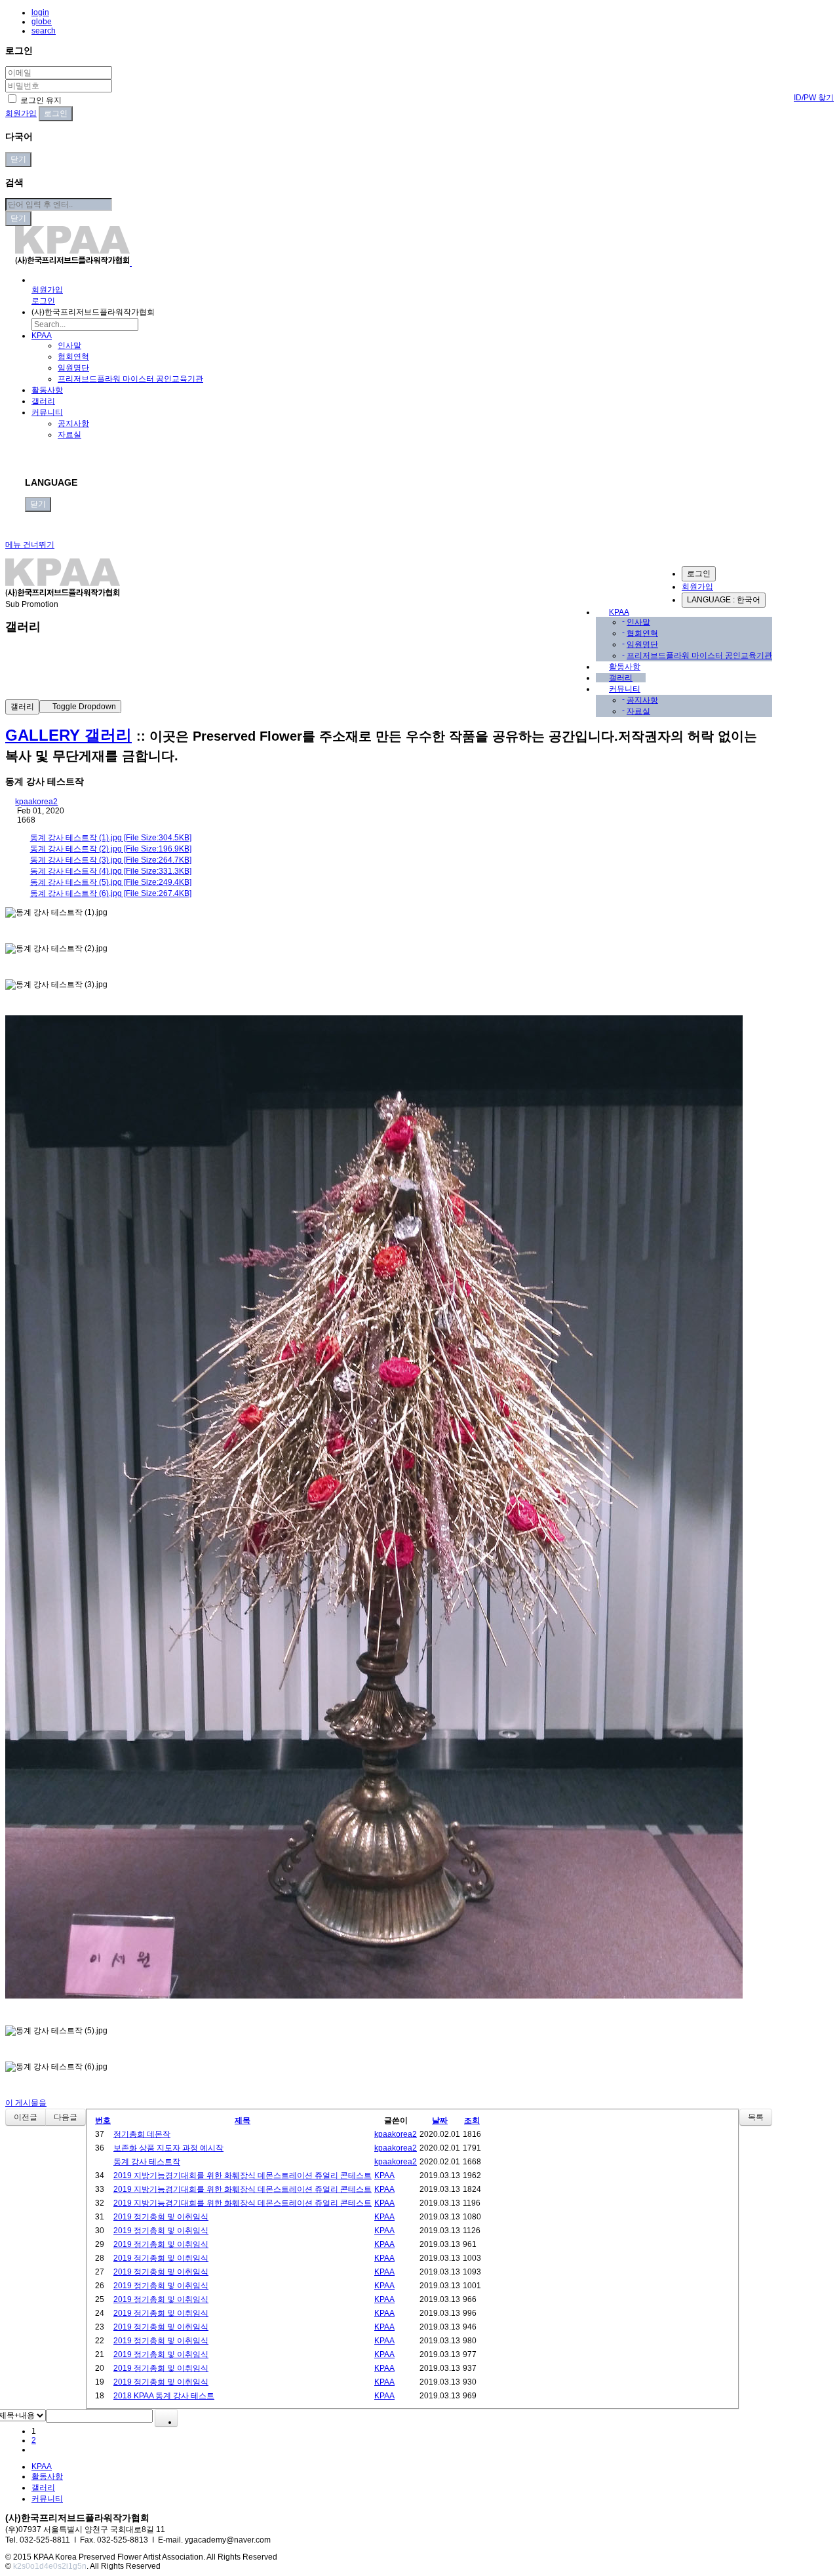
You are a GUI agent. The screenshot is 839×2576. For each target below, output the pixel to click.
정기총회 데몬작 (142, 2134)
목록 (756, 2117)
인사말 (69, 345)
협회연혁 (73, 357)
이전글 (26, 2117)
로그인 (699, 574)
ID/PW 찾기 (814, 98)
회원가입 (21, 113)
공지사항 (73, 423)
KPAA (42, 336)
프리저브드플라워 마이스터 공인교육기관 (130, 379)
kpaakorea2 (36, 802)
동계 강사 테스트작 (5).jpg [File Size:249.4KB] (111, 882)
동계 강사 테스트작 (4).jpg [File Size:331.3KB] (111, 871)
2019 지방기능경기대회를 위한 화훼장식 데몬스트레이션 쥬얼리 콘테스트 (243, 2176)
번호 (103, 2120)
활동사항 (47, 390)
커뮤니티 (47, 412)
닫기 (18, 159)
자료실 (69, 435)
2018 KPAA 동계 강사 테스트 (164, 2396)
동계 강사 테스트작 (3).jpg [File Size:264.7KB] (111, 860)
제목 (243, 2120)
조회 (472, 2120)
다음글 (66, 2117)
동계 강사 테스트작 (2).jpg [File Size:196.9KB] (111, 849)
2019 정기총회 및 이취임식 (161, 2217)
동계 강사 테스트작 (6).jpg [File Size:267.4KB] (111, 893)
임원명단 (73, 368)
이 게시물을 (26, 2103)
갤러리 (43, 401)
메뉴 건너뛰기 (30, 545)
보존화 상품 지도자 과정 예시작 (168, 2148)
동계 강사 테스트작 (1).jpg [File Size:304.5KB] (111, 838)
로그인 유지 (40, 100)
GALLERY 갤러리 (68, 735)
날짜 (440, 2120)
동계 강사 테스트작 (147, 2162)
